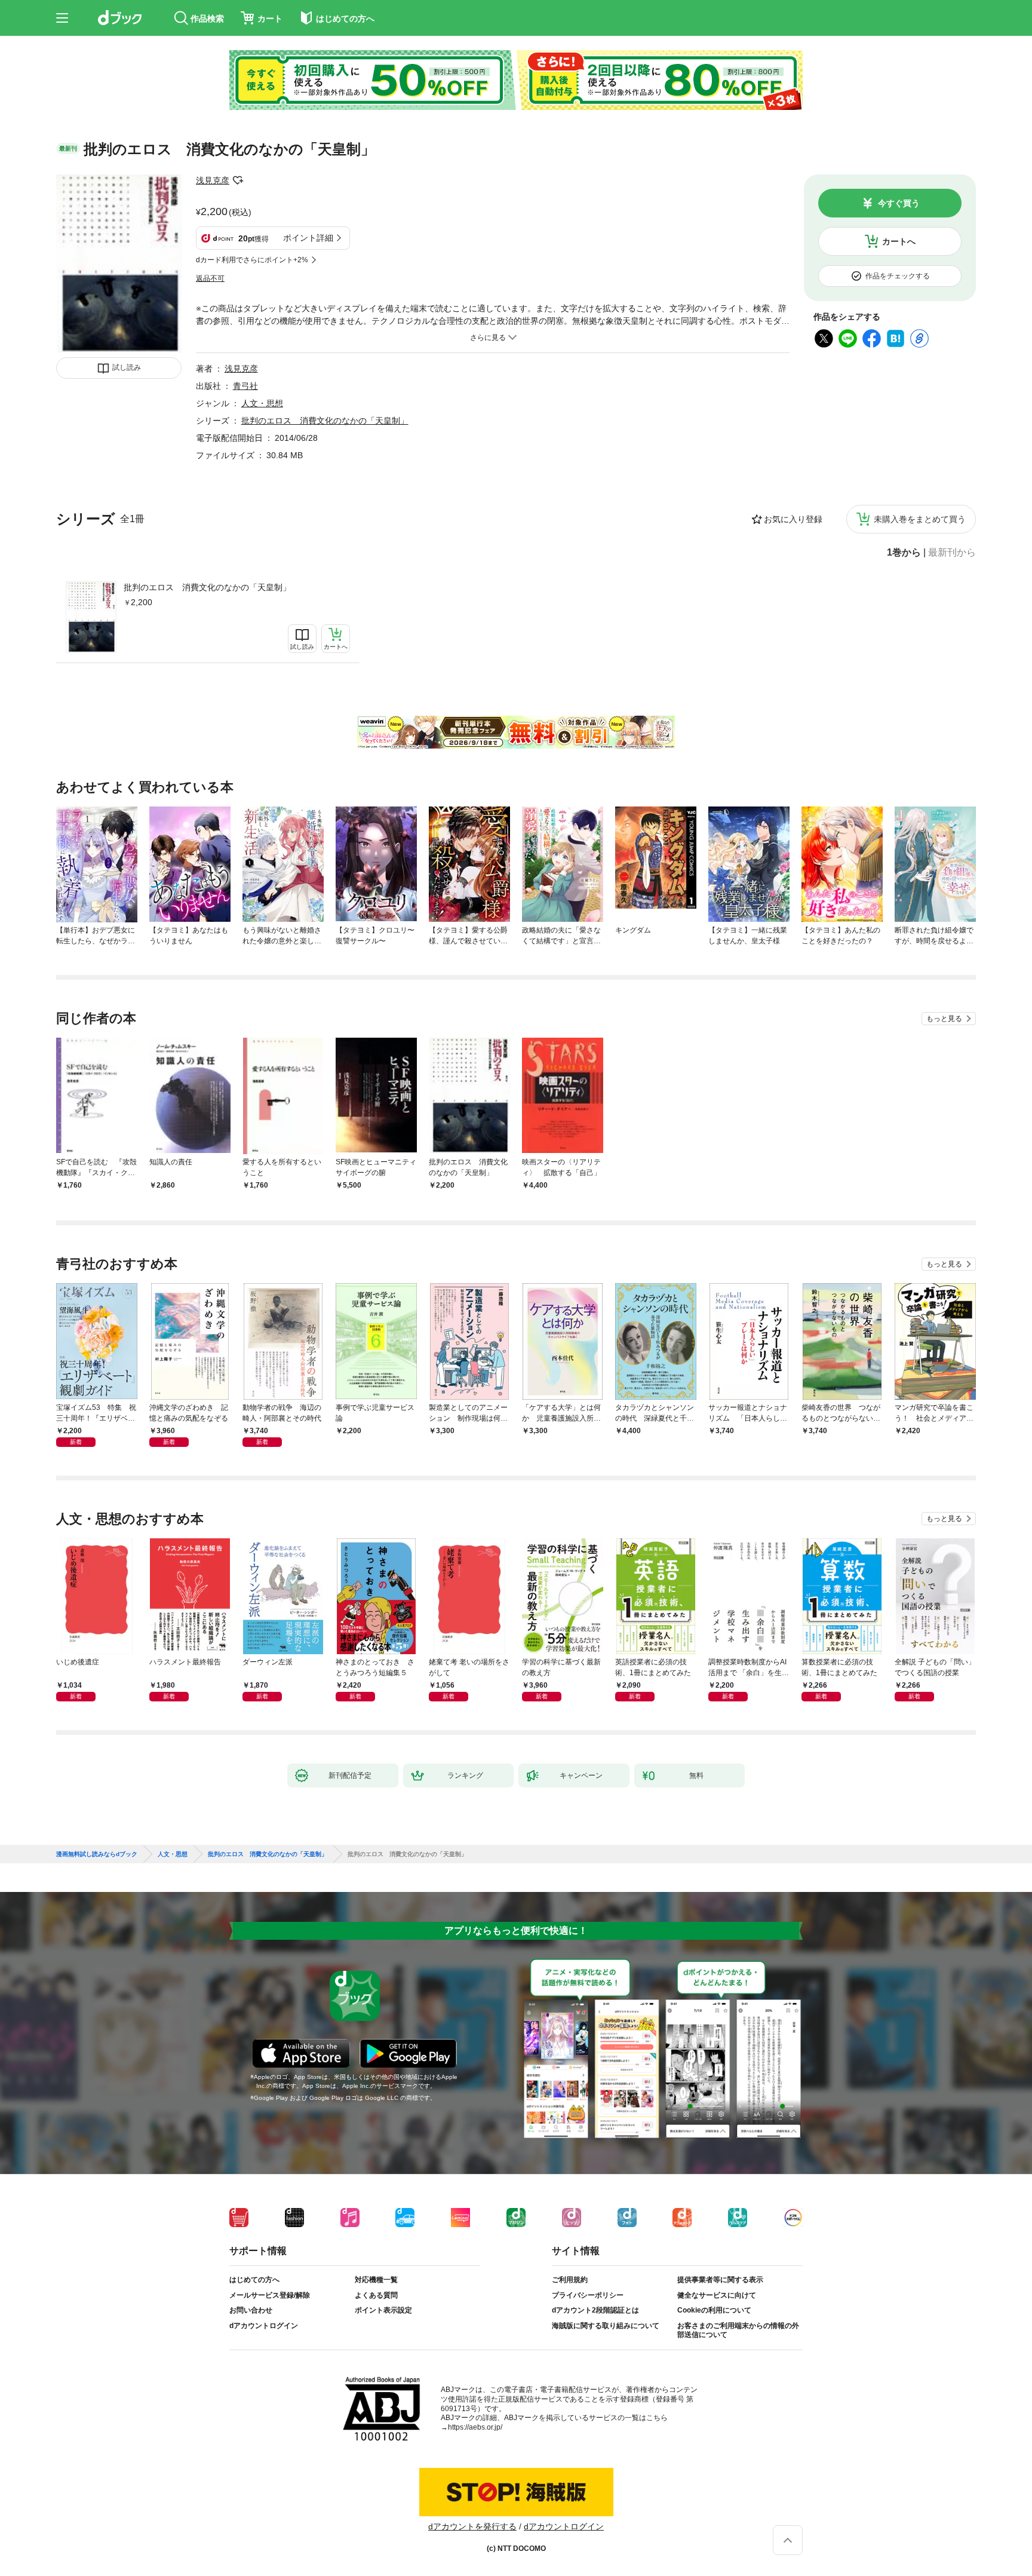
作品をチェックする (898, 276)
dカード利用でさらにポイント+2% (252, 260)
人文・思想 (262, 403)
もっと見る (944, 1019)
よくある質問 (376, 2295)
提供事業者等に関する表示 (720, 2280)
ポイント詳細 (308, 238)
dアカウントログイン (264, 2326)
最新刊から (952, 553)
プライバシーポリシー (588, 2295)
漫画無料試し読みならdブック (97, 1854)
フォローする (238, 180)
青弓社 (245, 386)
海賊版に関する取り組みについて (606, 2326)
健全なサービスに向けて (717, 2295)
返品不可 (210, 278)
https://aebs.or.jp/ (475, 2427)
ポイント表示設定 (383, 2310)
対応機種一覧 (376, 2280)
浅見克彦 (213, 180)
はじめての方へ (254, 2280)
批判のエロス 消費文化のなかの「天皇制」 (207, 587)
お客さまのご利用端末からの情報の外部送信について (738, 2330)
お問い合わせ (251, 2310)
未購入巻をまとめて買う (920, 519)
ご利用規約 (570, 2280)
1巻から (904, 553)
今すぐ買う (899, 203)
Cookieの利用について (714, 2310)
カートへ (899, 241)
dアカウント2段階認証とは (595, 2310)
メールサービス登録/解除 (270, 2295)
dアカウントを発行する (472, 2526)
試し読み (127, 367)
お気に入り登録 (793, 519)
